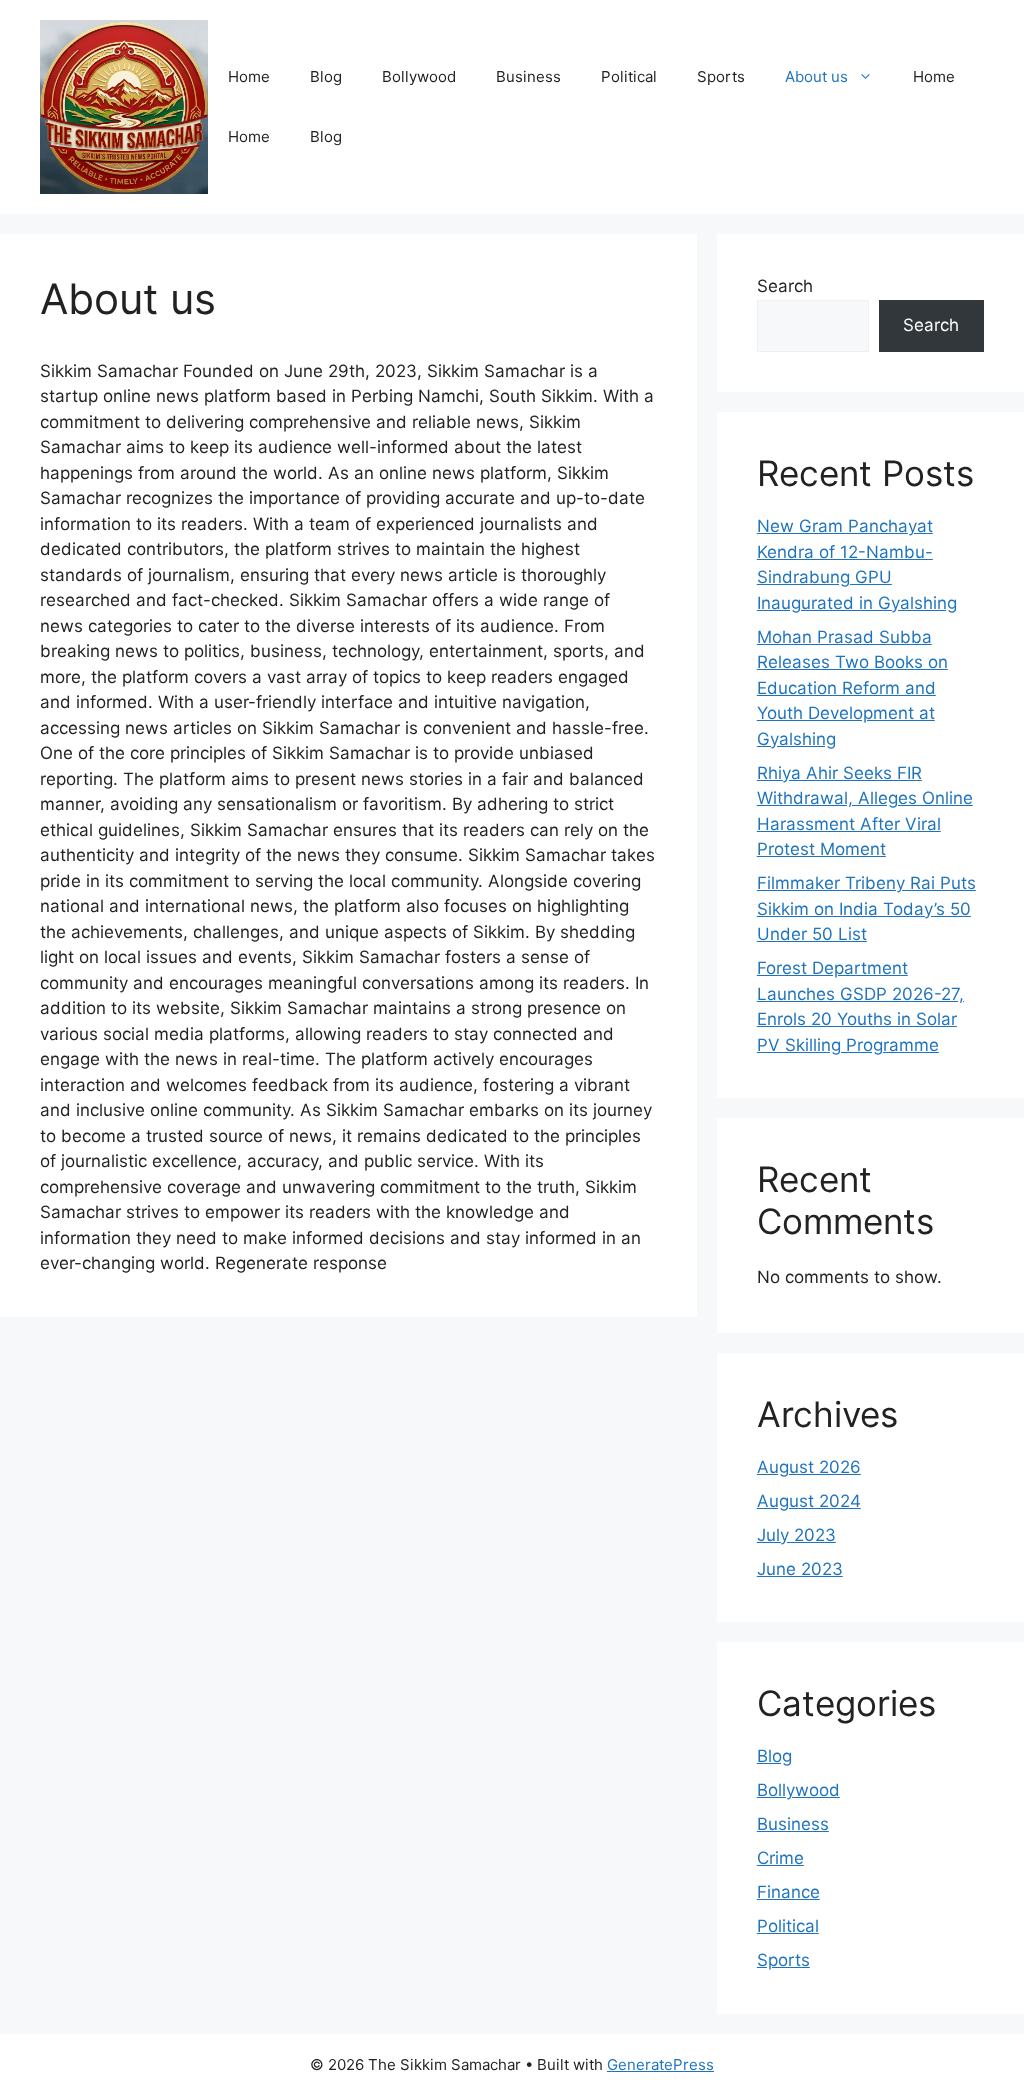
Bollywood (419, 76)
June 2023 (800, 1569)
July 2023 (796, 1535)
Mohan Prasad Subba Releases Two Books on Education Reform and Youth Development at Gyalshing (852, 688)
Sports (721, 76)
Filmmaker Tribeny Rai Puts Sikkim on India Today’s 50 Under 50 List (866, 908)
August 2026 (809, 1467)
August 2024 (809, 1501)
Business (528, 76)
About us (816, 76)
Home (249, 76)
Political (629, 76)
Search (785, 286)
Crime (780, 1858)
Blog (326, 76)
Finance (788, 1892)
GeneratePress (660, 2064)
